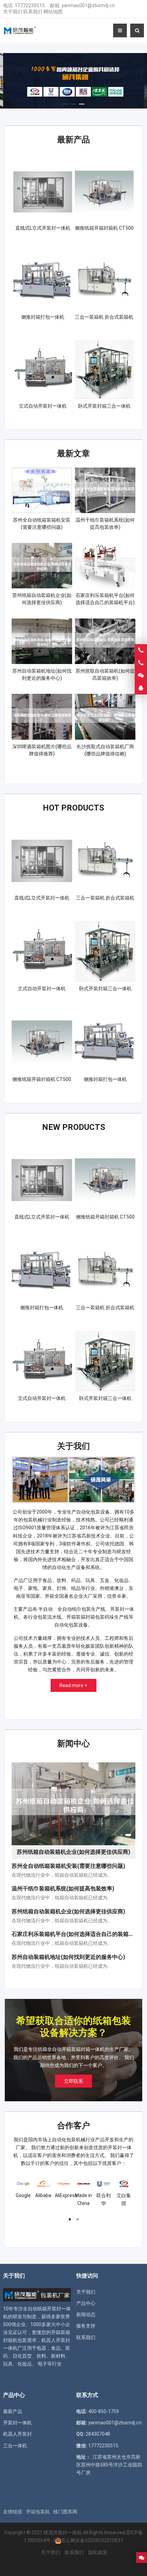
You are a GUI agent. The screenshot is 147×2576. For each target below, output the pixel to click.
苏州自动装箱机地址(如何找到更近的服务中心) (68, 1957)
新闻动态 (86, 2314)
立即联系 (73, 2081)
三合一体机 (15, 2446)
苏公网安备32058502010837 (92, 2540)
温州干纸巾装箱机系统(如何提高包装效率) (63, 1889)
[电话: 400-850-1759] (141, 650)
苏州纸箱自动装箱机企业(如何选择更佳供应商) (68, 1911)
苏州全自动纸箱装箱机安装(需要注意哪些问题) (68, 1866)
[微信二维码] (141, 676)
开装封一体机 (17, 2423)
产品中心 (86, 2303)
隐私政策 (98, 2552)
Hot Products (73, 808)
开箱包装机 (38, 2512)
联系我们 (33, 12)
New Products (74, 1127)
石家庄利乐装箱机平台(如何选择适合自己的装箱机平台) (79, 1934)
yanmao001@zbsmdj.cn (88, 5)
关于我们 (13, 12)
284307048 (98, 2434)
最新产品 (73, 140)
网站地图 (53, 12)
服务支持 (86, 2326)
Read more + (73, 1685)
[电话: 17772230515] (141, 663)
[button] (65, 102)
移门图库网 (65, 2512)
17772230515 (30, 5)
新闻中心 (73, 1744)
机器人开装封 (17, 2434)
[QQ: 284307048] (141, 688)
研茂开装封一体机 (63, 2533)
